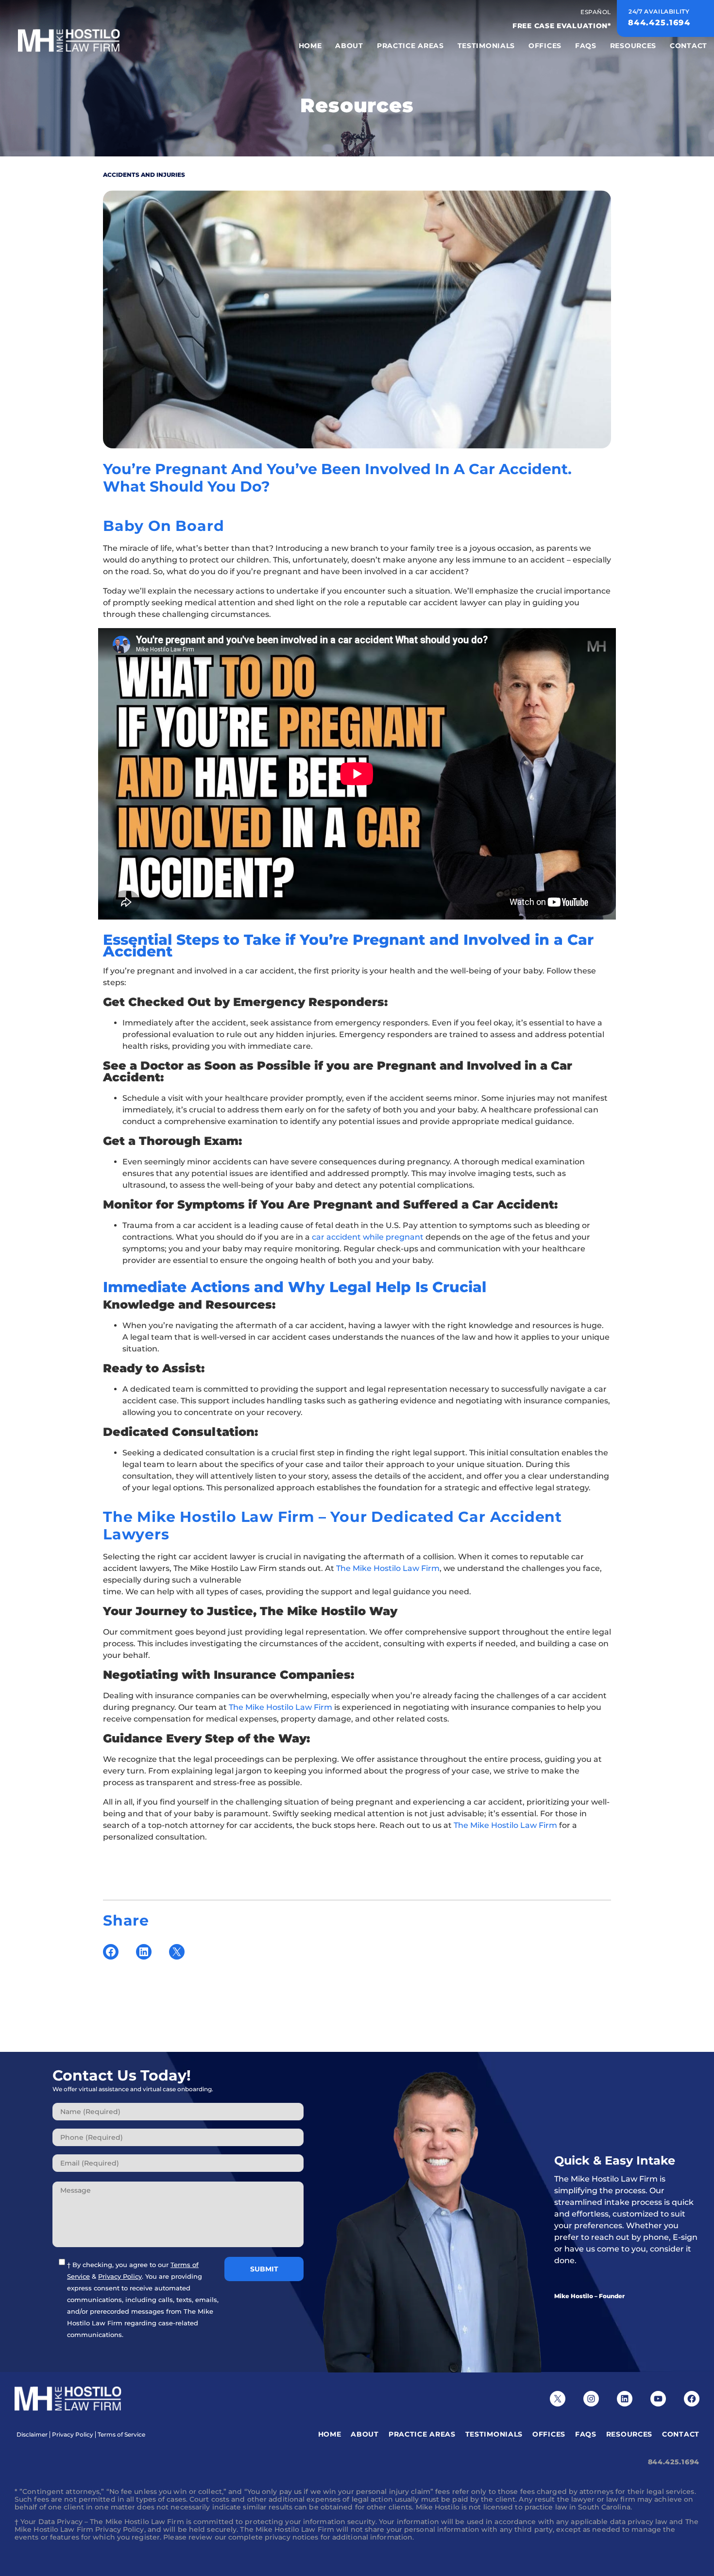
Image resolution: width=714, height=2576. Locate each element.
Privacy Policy (120, 2276)
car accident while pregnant (368, 1237)
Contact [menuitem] (688, 46)
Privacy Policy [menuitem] (73, 2435)
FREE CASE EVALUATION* (562, 26)
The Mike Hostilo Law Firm (388, 1568)
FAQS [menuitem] (586, 46)
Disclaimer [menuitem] (32, 2435)
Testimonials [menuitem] (486, 46)
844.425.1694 (674, 2462)
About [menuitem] (349, 46)
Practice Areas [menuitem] (410, 46)
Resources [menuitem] (633, 46)
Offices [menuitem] (545, 46)
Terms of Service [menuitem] (121, 2435)
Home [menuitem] (310, 46)
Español (596, 12)
